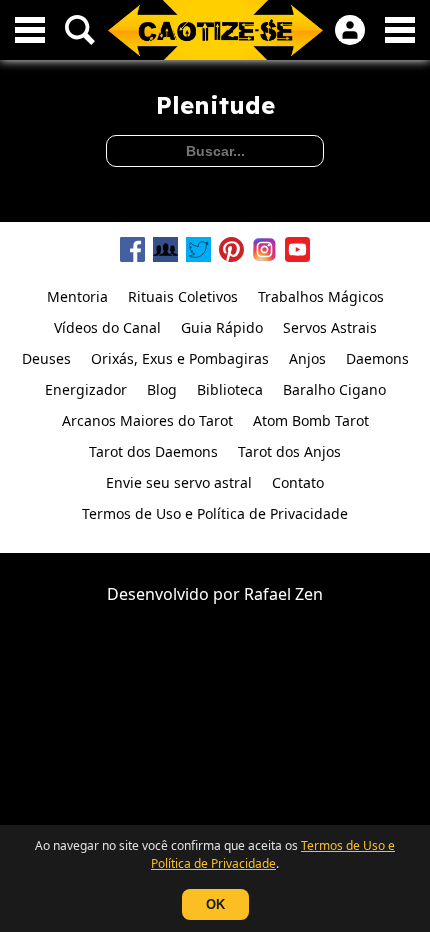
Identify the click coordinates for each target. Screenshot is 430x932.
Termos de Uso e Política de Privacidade (273, 854)
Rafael (267, 594)
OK (215, 904)
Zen (309, 594)
